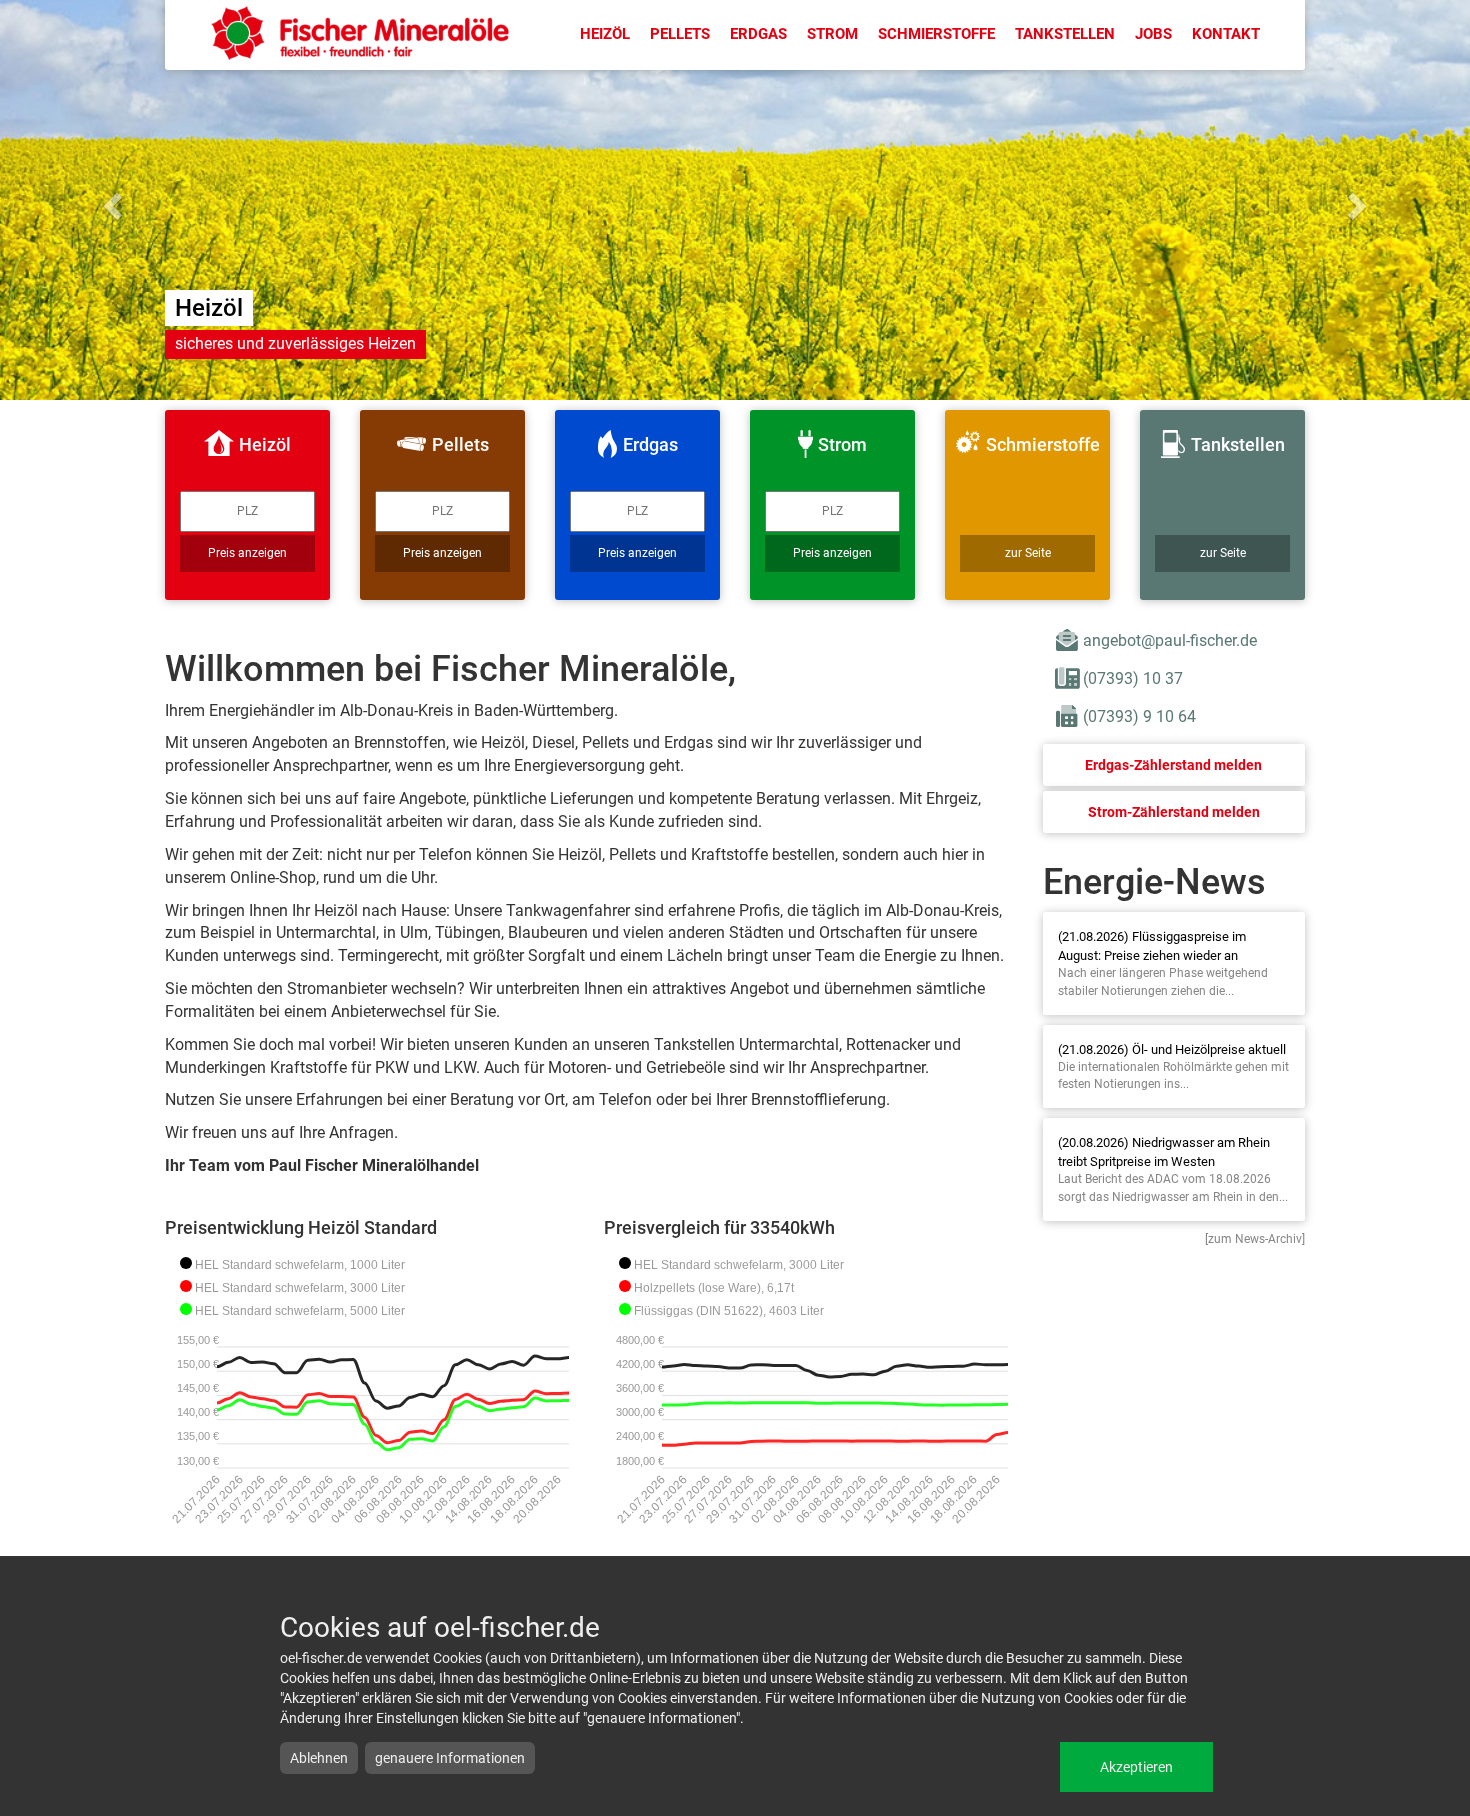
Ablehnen (319, 1758)
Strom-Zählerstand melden (1174, 812)
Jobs (1153, 34)
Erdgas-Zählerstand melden (1173, 765)
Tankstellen (1065, 34)
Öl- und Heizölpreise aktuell (1209, 1049)
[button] (110, 200)
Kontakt (1226, 34)
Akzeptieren (1136, 1767)
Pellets (680, 34)
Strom (832, 34)
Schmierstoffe (936, 34)
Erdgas (758, 34)
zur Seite (1028, 553)
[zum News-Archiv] (1255, 1239)
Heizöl (605, 34)
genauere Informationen (450, 1758)
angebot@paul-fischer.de (1170, 640)
